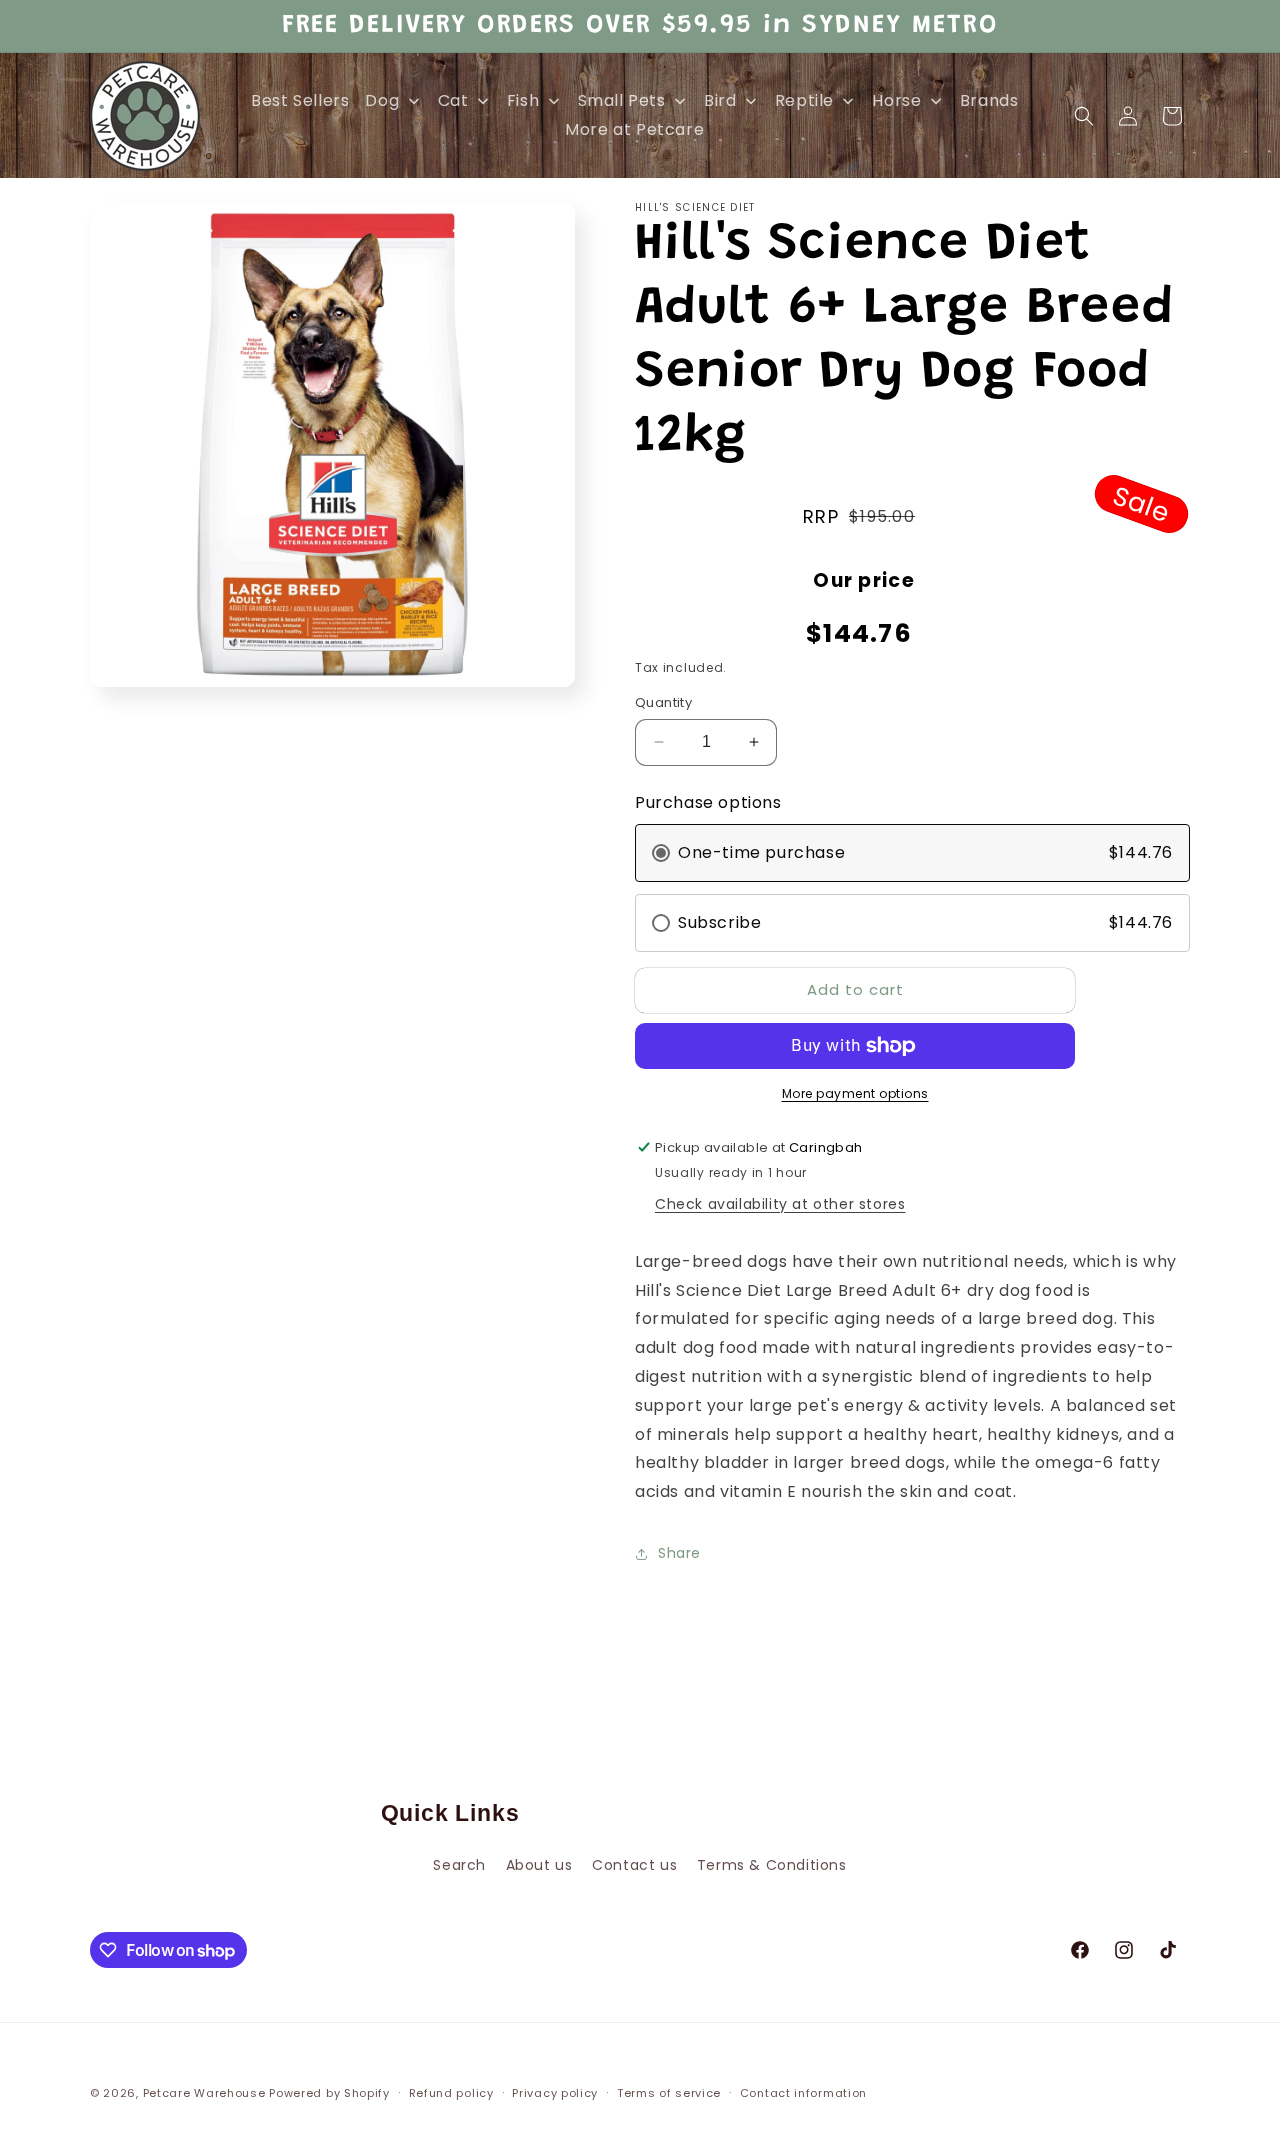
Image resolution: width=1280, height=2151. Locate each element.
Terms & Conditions (772, 1865)
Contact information (803, 2093)
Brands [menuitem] (989, 100)
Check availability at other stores (780, 1204)
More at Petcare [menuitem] (634, 129)
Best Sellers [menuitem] (300, 100)
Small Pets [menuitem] (622, 100)
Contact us (634, 1865)
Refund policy (451, 2093)
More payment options (855, 1093)
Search (459, 1865)
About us (539, 1865)
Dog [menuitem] (382, 100)
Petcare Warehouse (204, 2093)
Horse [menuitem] (896, 100)
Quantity (663, 702)
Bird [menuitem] (720, 100)
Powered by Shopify (329, 2093)
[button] (1084, 116)
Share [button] (679, 1553)
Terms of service (669, 2093)
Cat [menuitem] (453, 100)
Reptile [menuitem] (804, 100)
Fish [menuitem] (523, 100)
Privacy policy (555, 2093)
